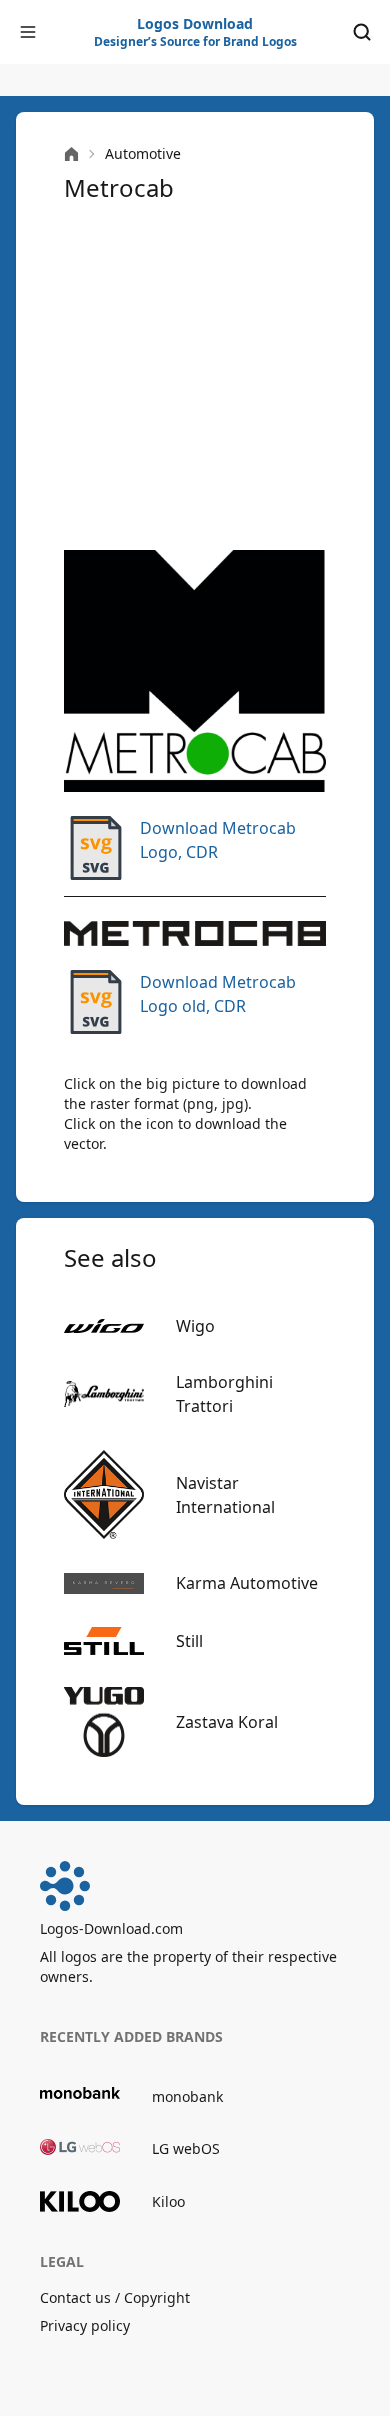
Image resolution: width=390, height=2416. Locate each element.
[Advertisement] (195, 377)
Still (189, 1641)
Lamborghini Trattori (224, 1394)
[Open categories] (28, 32)
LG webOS (186, 2148)
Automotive (143, 153)
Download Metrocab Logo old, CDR (218, 994)
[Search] (362, 32)
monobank (187, 2096)
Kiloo (168, 2201)
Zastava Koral (227, 1722)
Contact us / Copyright (115, 2297)
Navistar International (225, 1495)
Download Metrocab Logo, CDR (218, 840)
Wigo (195, 1326)
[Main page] (71, 154)
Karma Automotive (247, 1583)
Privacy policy (85, 2325)
